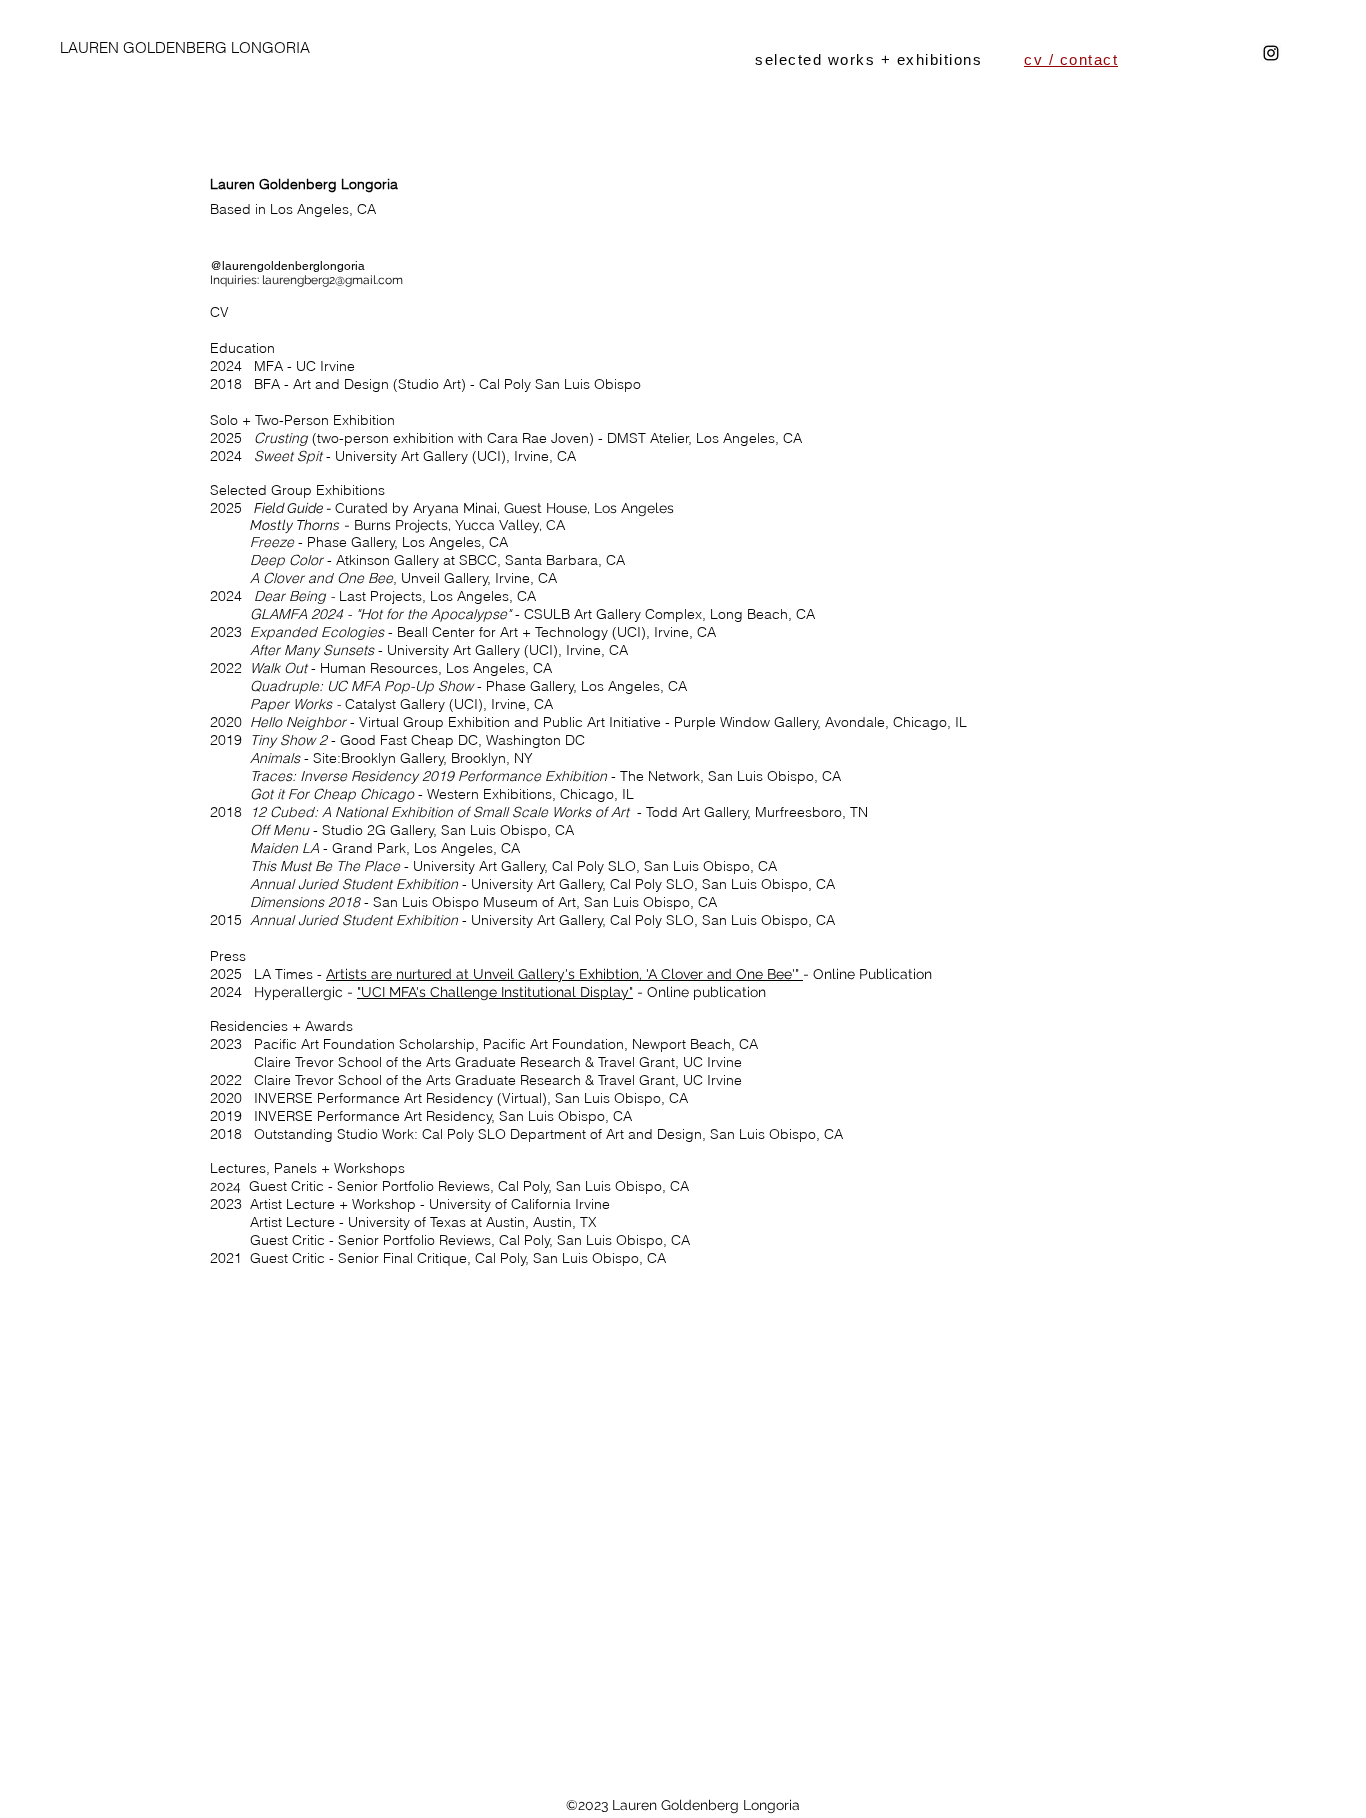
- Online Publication (867, 974)
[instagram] (1271, 53)
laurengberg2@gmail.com (332, 280)
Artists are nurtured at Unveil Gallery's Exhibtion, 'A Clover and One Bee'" (562, 974)
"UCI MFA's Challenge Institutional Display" (495, 992)
